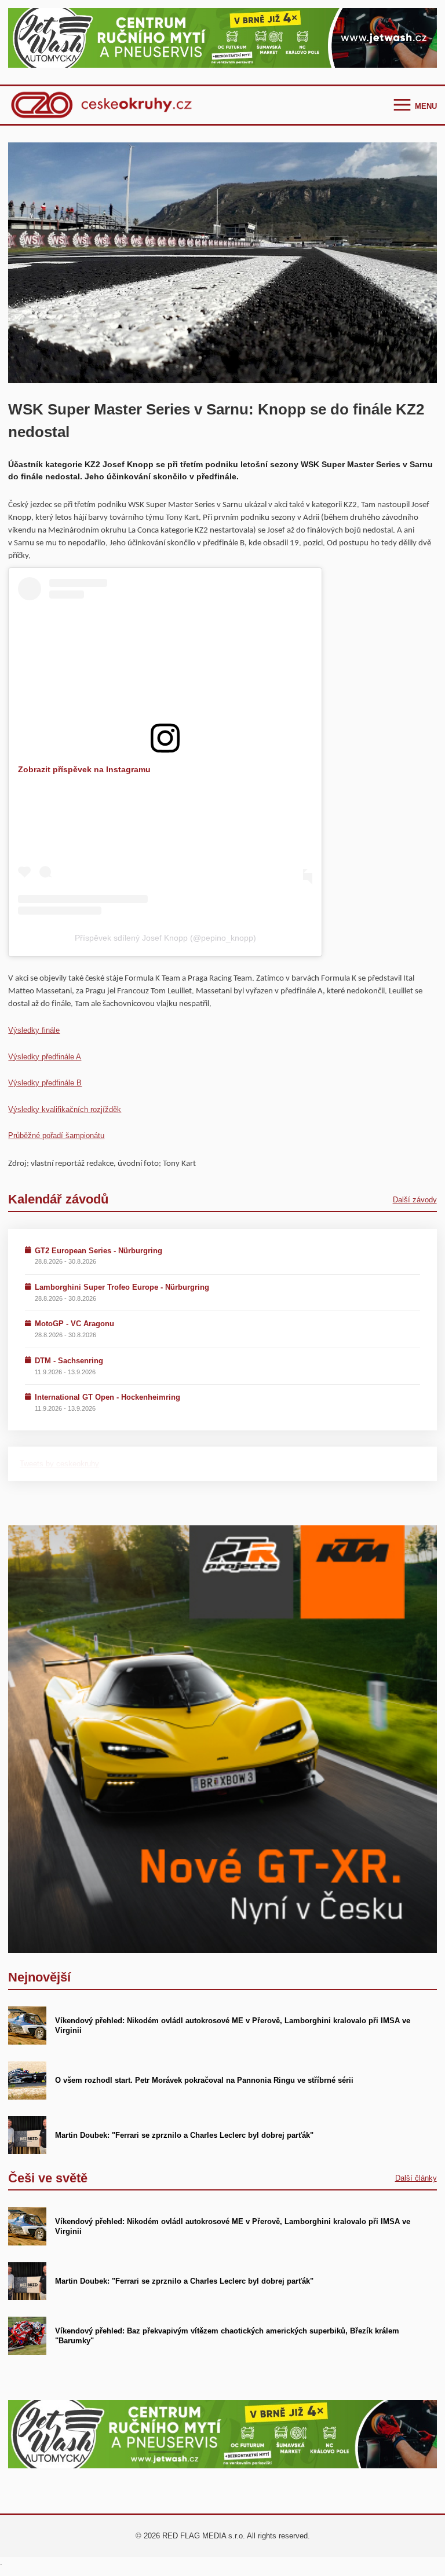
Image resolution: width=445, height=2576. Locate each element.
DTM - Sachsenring (69, 1361)
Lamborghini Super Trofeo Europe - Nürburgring (122, 1287)
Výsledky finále (34, 1030)
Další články (416, 2178)
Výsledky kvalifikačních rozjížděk (65, 1109)
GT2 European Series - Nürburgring (99, 1251)
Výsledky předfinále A (45, 1057)
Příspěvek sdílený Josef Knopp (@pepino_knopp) (165, 938)
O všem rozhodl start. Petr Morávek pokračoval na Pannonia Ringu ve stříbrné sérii (204, 2080)
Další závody (415, 1200)
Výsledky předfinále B (45, 1083)
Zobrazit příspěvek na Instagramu (84, 769)
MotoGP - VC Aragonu (74, 1324)
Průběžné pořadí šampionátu (56, 1135)
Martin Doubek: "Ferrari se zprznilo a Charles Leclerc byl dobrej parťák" (184, 2135)
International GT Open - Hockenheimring (107, 1397)
